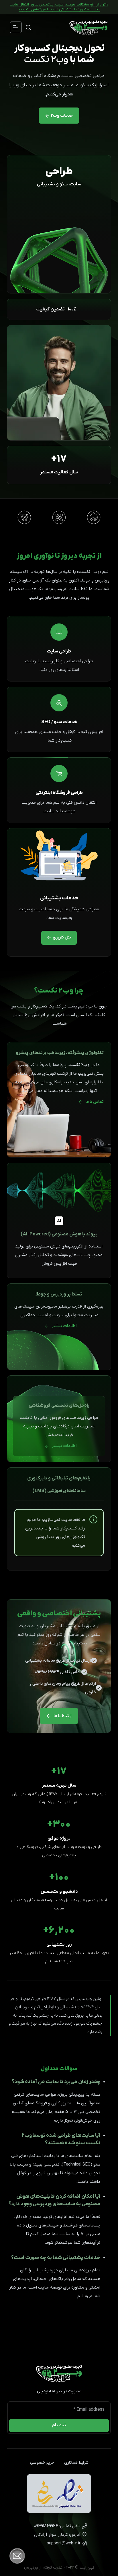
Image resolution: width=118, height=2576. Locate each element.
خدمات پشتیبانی (59, 898)
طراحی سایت (59, 651)
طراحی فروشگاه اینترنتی (59, 793)
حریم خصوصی (42, 2463)
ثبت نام (59, 2425)
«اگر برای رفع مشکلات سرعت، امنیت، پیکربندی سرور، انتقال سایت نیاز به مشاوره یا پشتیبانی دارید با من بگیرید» (59, 7)
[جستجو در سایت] (28, 27)
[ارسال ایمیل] (59, 2543)
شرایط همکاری (76, 2463)
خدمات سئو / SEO (59, 722)
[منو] (16, 27)
